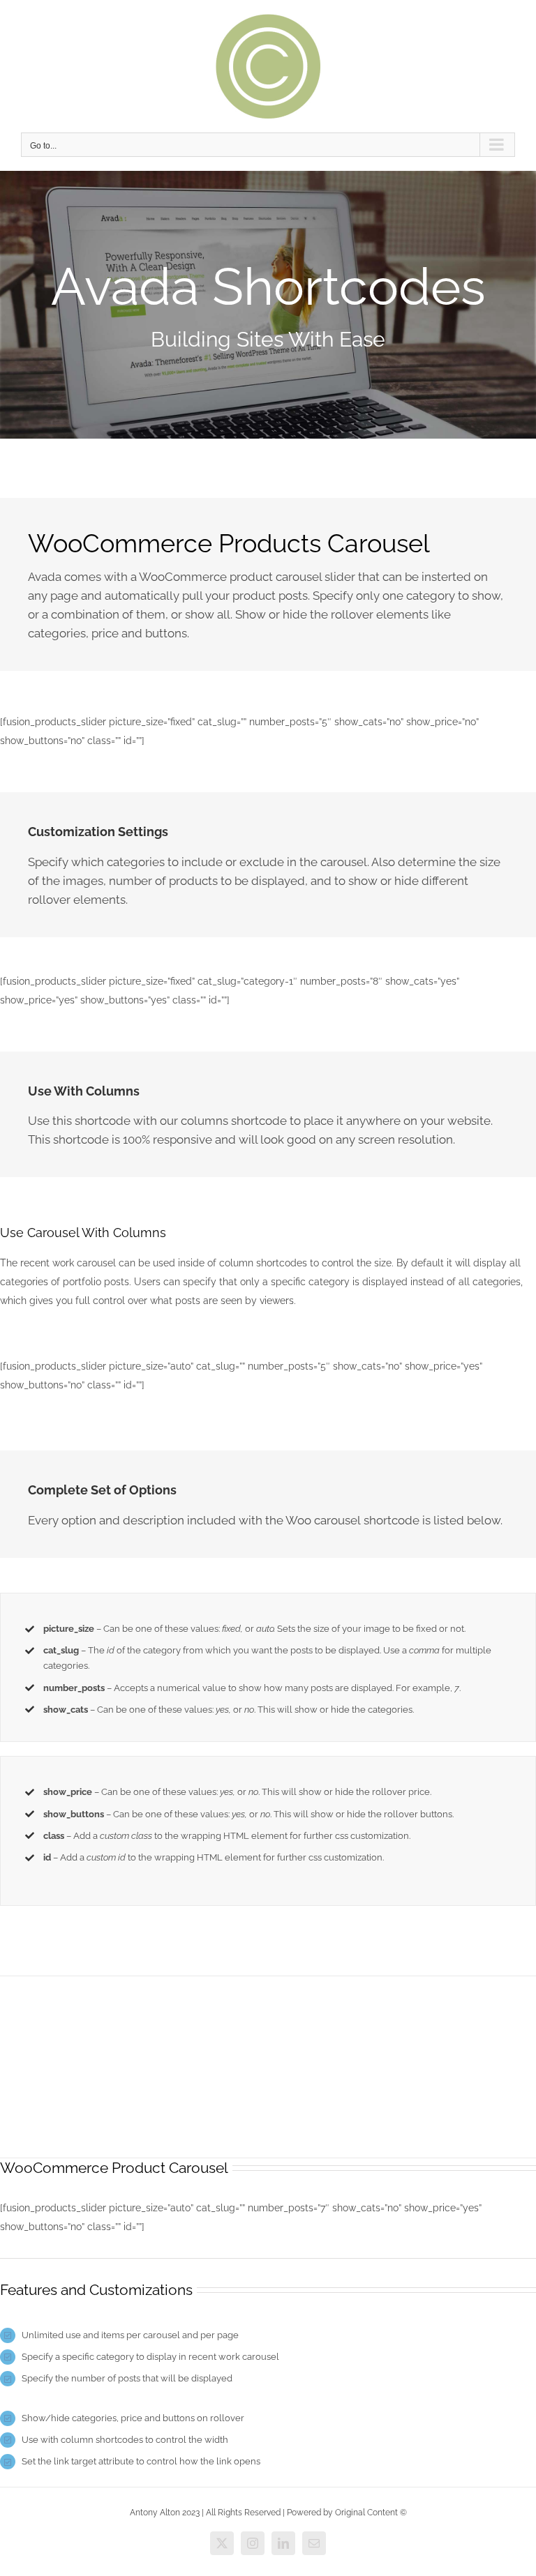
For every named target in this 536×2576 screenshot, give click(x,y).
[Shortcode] (268, 305)
